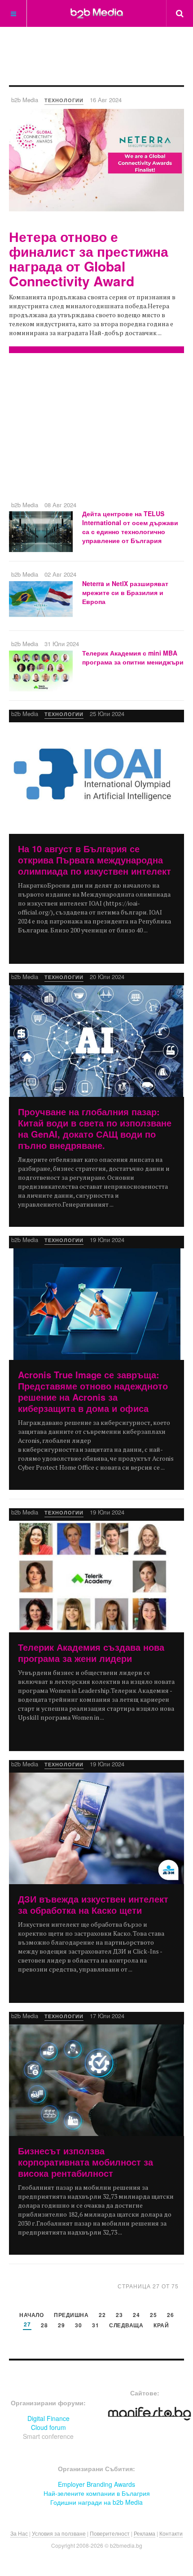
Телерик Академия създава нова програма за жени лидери (91, 1653)
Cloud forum (48, 2427)
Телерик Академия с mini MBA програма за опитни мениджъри (133, 657)
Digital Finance (48, 2418)
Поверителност (110, 2533)
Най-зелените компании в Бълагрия (97, 2493)
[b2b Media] (97, 13)
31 (95, 2326)
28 (44, 2326)
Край (161, 2326)
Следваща (126, 2326)
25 (153, 2315)
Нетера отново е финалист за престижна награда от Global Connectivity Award (89, 259)
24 (136, 2315)
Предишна (71, 2315)
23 (119, 2315)
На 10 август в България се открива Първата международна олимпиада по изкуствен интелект (94, 860)
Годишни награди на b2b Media (96, 2502)
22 (102, 2315)
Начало (31, 2315)
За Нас (19, 2533)
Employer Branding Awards (96, 2484)
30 (78, 2326)
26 (170, 2315)
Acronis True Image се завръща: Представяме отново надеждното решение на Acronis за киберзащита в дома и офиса (93, 1391)
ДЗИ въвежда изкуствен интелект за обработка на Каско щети (93, 1904)
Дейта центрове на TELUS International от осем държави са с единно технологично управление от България (130, 527)
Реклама (145, 2533)
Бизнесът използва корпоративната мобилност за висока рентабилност (86, 2162)
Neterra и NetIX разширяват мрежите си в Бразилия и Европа (125, 592)
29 (61, 2326)
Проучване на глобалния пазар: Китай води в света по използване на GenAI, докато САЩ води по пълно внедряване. (95, 1128)
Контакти (171, 2533)
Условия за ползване (59, 2533)
